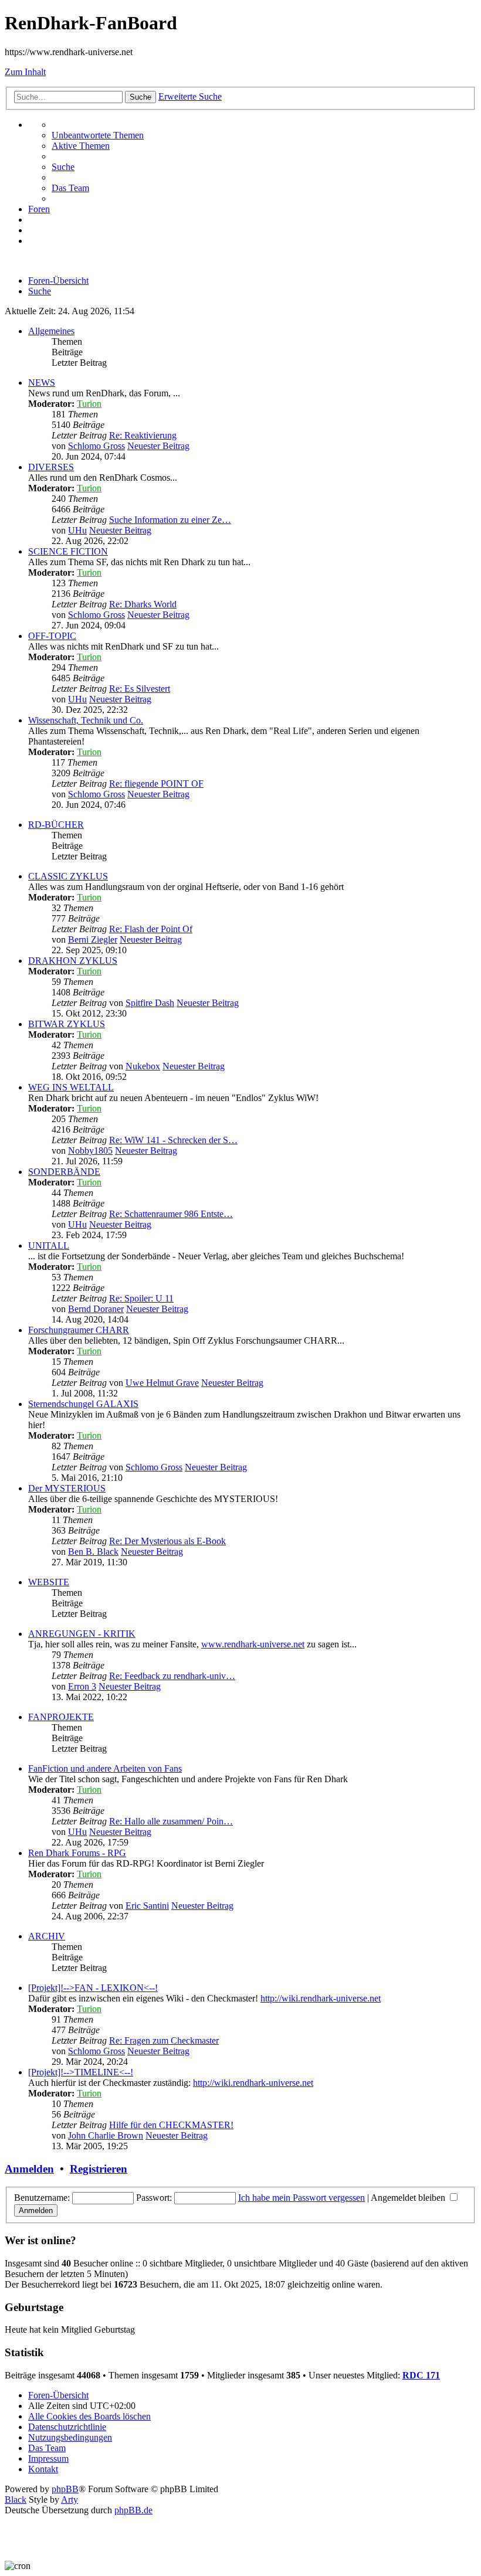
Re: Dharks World (143, 604)
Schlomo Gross (96, 446)
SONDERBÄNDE (64, 1172)
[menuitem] (98, 135)
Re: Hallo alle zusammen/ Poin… (171, 1821)
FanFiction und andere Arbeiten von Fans (105, 1768)
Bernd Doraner (96, 1309)
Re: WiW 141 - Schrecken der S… (173, 1140)
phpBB (65, 2489)
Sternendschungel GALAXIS (83, 1404)
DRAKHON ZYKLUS (73, 961)
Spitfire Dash (150, 1003)
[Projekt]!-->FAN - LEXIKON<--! (93, 1988)
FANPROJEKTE (61, 1717)
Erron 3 (82, 1686)
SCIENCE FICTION (68, 551)
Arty (70, 2499)
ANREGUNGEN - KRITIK (82, 1634)
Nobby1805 (90, 1151)
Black (16, 2499)
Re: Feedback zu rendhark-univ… (172, 1676)
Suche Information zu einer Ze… (170, 520)
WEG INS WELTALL (71, 1087)
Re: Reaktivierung (143, 435)
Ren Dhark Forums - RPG (77, 1853)
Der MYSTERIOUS (67, 1488)
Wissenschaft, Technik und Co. (86, 720)
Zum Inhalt (25, 72)
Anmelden (29, 2169)
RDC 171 (421, 2375)
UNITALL (49, 1245)
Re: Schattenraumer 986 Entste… (171, 1214)
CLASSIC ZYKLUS (68, 876)
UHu (77, 530)
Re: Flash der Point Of (151, 929)
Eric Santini (147, 1906)
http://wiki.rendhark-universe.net (321, 1998)
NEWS (42, 383)
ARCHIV (47, 1936)
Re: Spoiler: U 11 (141, 1298)
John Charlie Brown (106, 2135)
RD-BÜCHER (56, 825)
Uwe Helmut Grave (162, 1383)
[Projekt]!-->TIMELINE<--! (81, 2072)
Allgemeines (51, 331)
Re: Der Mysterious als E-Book (167, 1541)
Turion (89, 404)
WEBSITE (49, 1582)
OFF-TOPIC (52, 636)
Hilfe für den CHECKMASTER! (171, 2125)
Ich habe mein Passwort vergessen (302, 2198)
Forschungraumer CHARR (79, 1330)
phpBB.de (133, 2510)
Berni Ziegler (93, 939)
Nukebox (143, 1066)
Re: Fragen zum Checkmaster (164, 2040)
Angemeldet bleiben (409, 2198)
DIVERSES (51, 467)
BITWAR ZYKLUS (67, 1024)
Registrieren (99, 2169)
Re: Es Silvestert (140, 689)
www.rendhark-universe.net (253, 1644)
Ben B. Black (93, 1552)
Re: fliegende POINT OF (156, 784)
